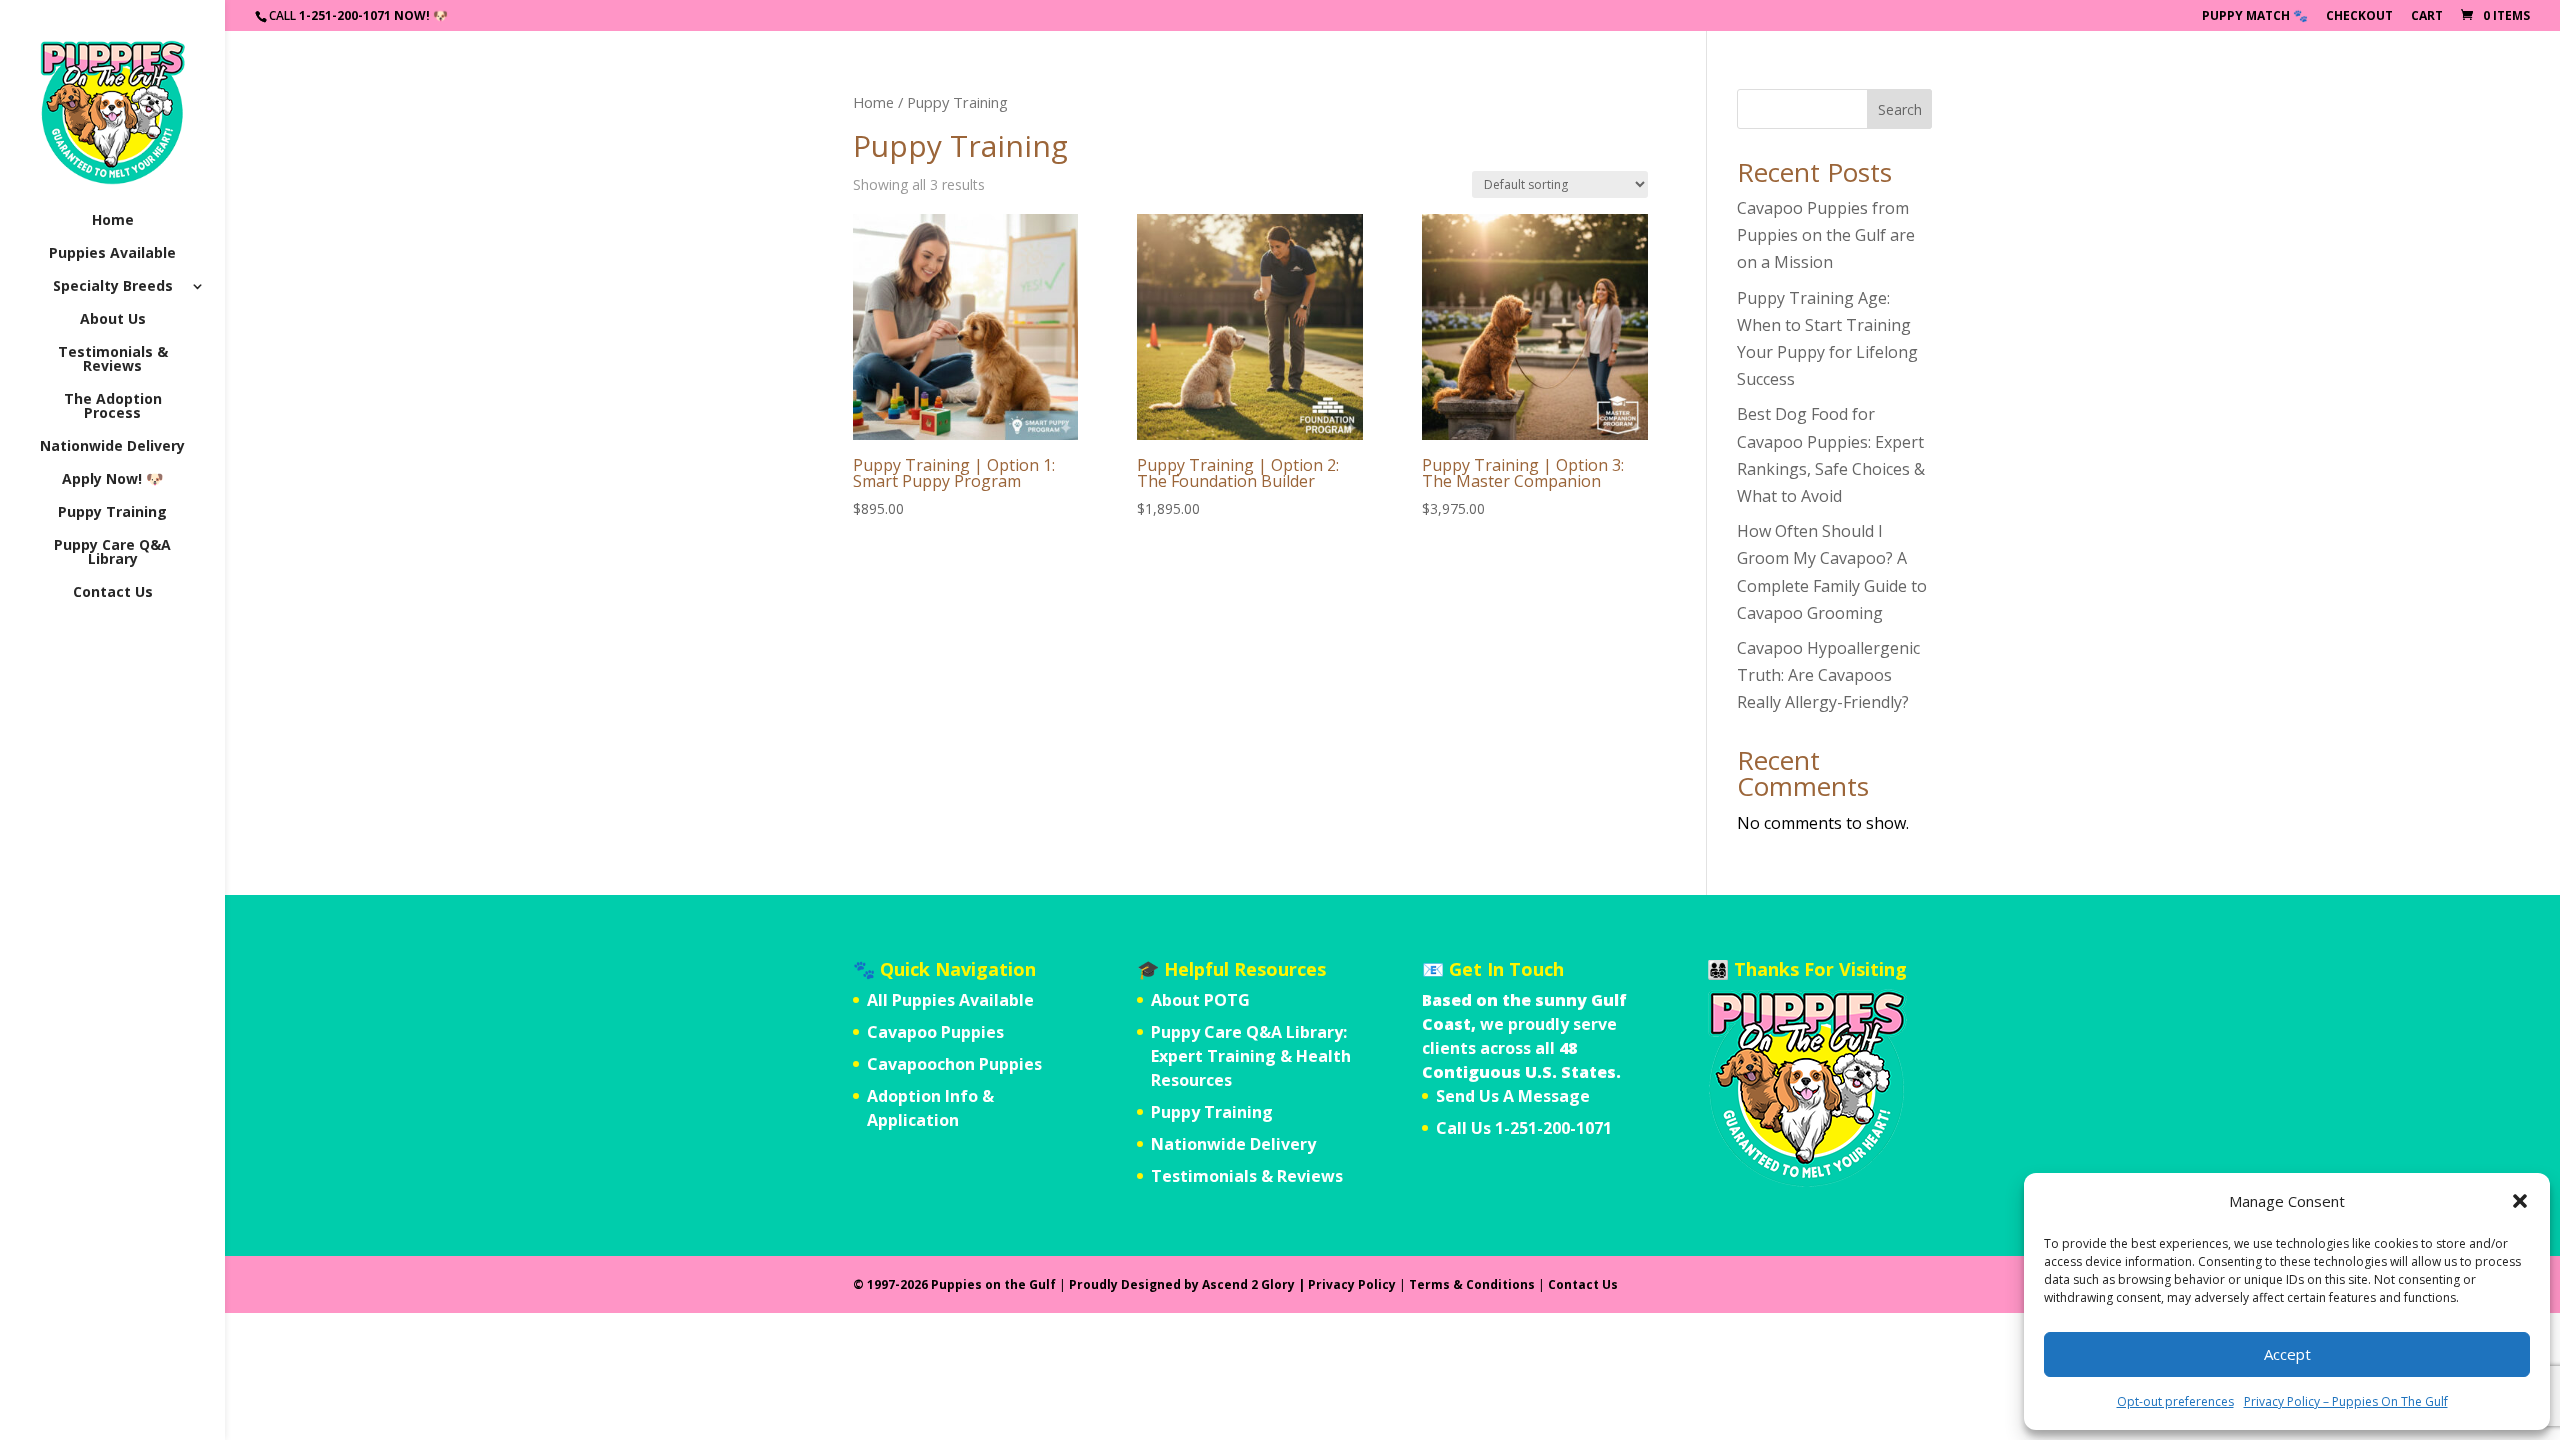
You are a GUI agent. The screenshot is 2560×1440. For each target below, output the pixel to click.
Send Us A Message (1513, 1096)
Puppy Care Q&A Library (112, 553)
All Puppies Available (950, 1000)
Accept (2287, 1354)
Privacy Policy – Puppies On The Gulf (2346, 1401)
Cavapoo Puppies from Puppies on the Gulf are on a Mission (1826, 235)
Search (1900, 109)
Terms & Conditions (1472, 1284)
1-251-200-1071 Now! (364, 15)
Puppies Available (112, 254)
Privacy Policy (1352, 1284)
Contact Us (113, 593)
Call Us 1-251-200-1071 (1524, 1128)
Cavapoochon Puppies (954, 1064)
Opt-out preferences (2175, 1401)
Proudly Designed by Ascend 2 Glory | (1188, 1284)
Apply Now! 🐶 (112, 480)
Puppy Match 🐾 (2255, 17)
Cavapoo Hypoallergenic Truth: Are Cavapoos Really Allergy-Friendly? (1828, 675)
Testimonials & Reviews (113, 360)
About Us (113, 320)
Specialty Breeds (113, 287)
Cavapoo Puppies (935, 1032)
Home (113, 221)
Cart (2427, 17)
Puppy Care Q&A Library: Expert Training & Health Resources (1251, 1056)
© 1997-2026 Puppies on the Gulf (954, 1284)
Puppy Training (112, 513)
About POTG (1200, 1000)
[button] (2520, 1201)
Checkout (2359, 17)
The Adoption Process (113, 407)
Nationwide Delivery (112, 447)
